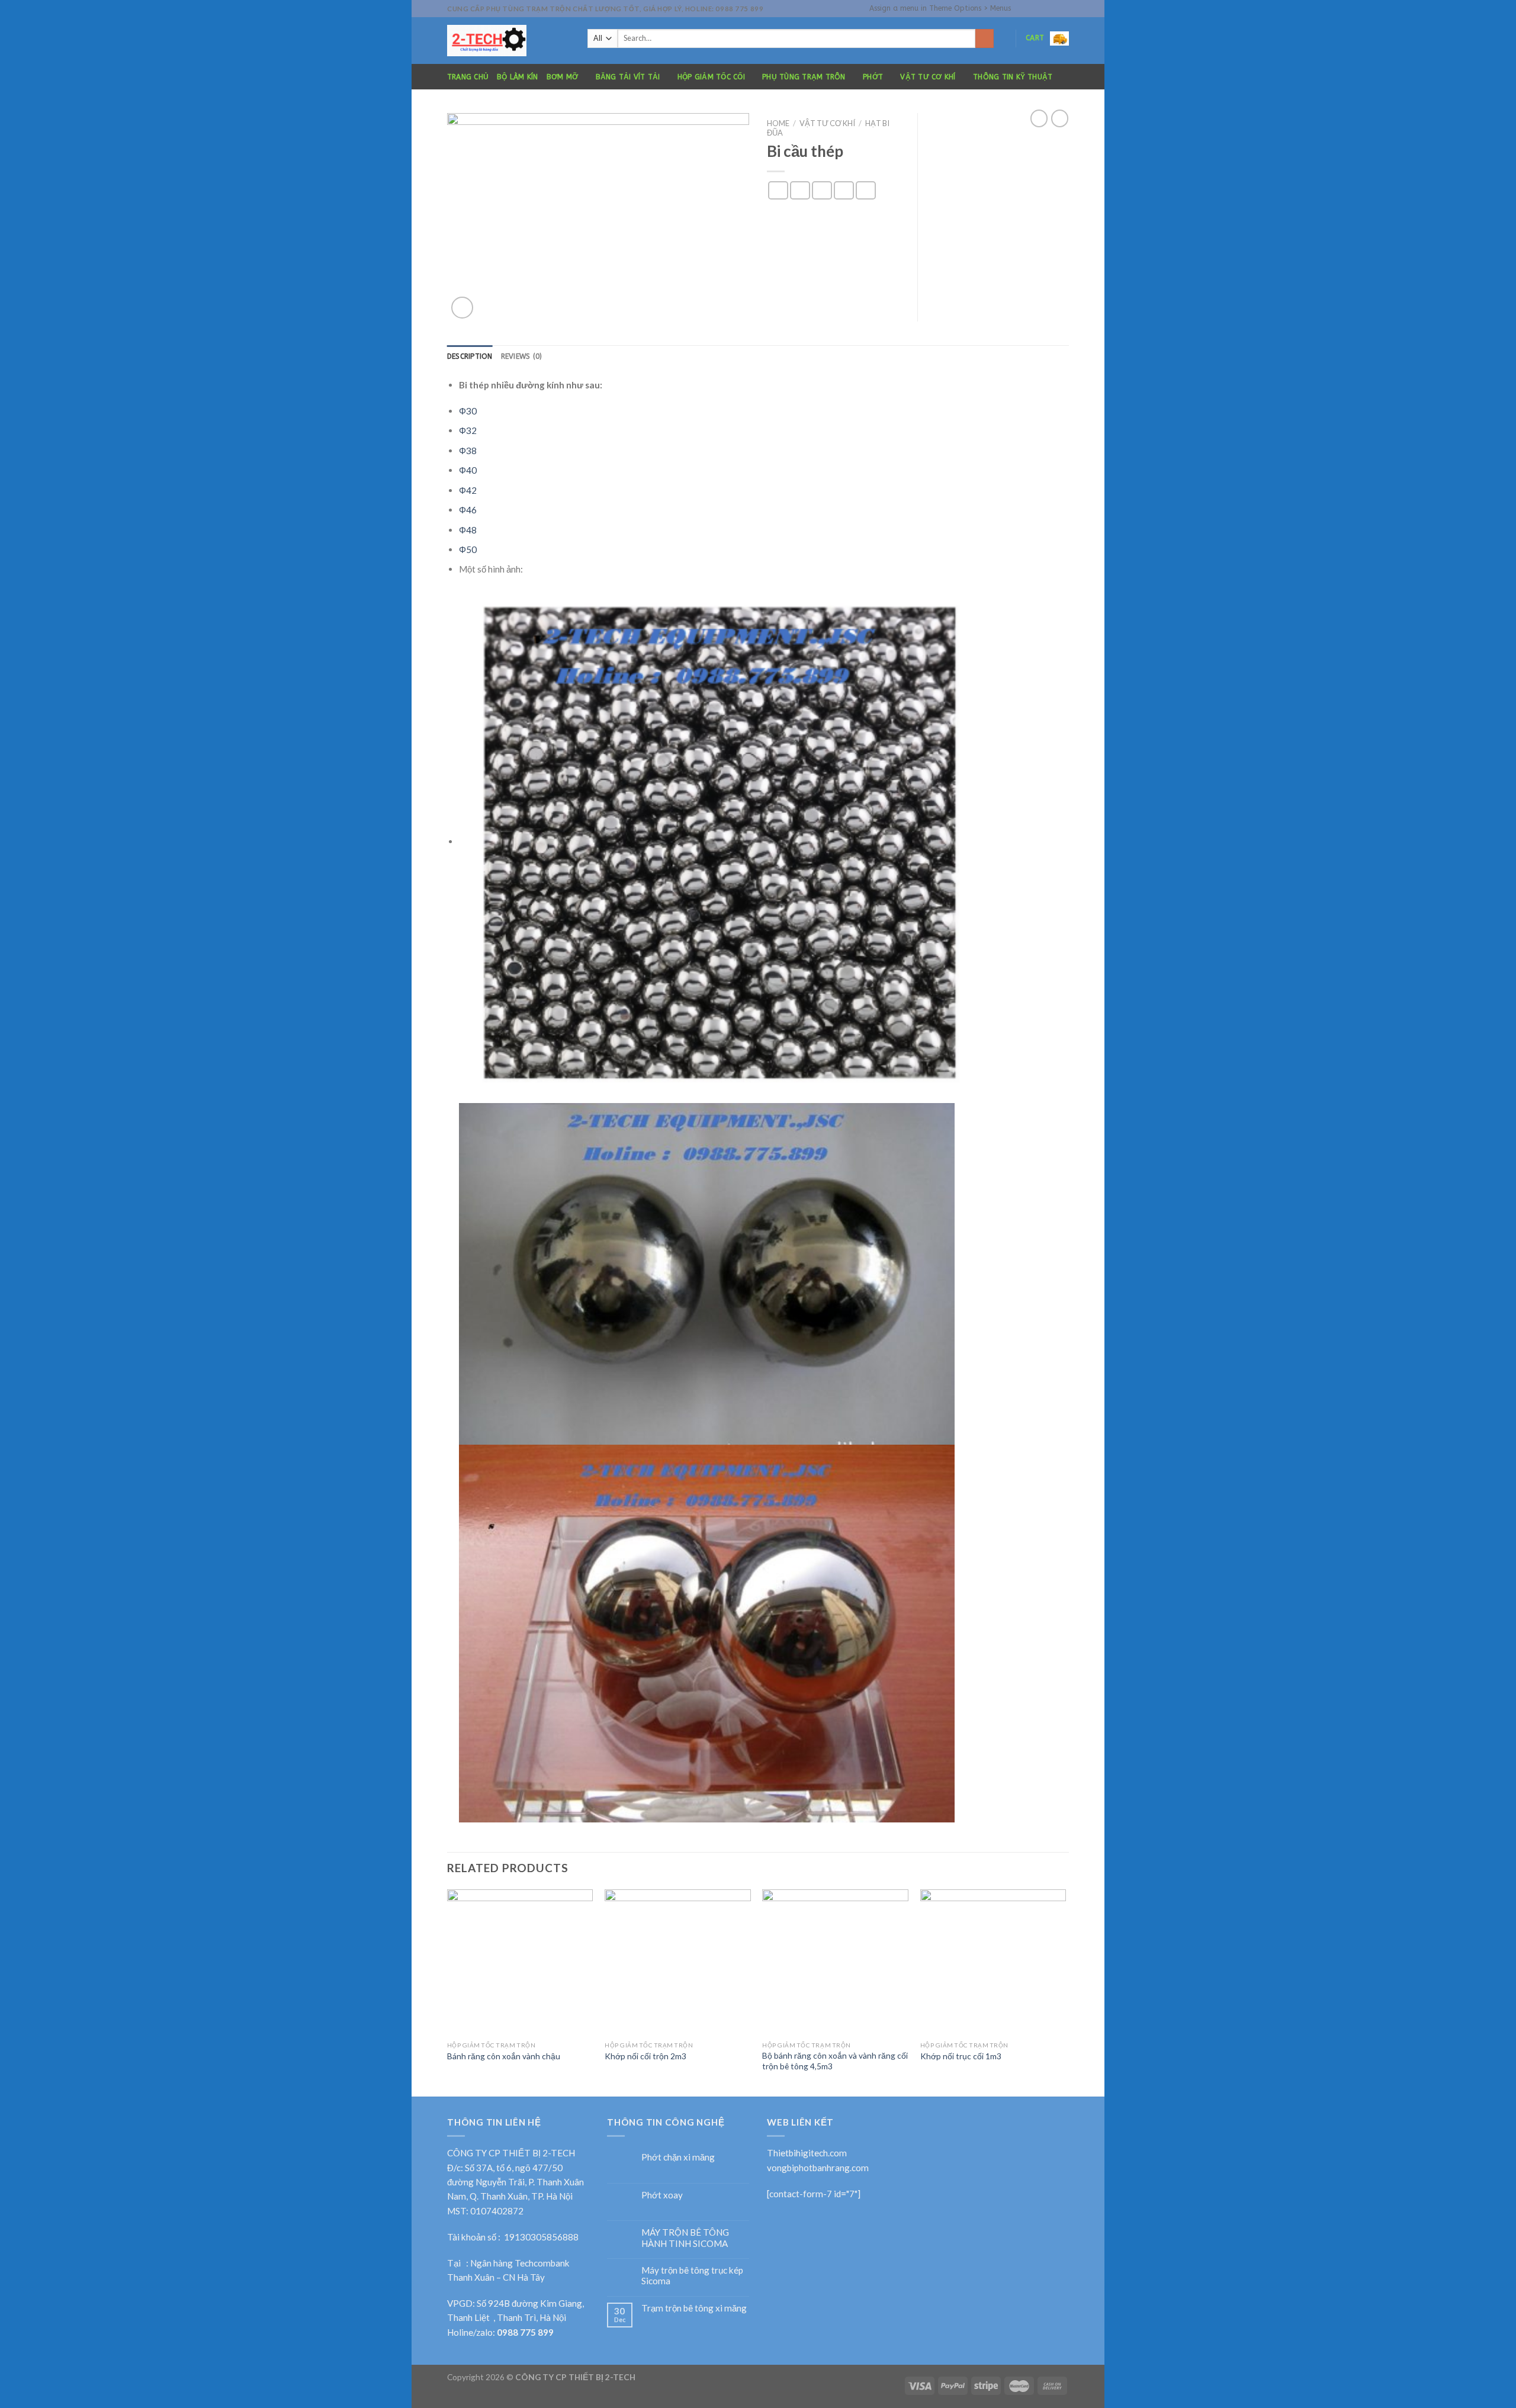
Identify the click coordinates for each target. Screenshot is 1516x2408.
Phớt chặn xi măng (678, 2157)
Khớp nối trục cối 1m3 (961, 2056)
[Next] (1065, 1992)
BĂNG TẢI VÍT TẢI (628, 77)
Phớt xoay (662, 2195)
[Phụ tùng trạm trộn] (508, 41)
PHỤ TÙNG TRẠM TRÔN (804, 77)
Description (470, 356)
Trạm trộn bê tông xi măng (694, 2308)
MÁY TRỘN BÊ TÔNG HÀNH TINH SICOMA (685, 2237)
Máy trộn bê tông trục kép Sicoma (692, 2275)
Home (778, 123)
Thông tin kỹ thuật (1013, 77)
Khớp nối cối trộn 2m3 (645, 2056)
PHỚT (873, 77)
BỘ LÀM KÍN (517, 77)
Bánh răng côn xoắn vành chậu (504, 2056)
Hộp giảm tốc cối (711, 77)
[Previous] (448, 1992)
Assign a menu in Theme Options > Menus (940, 8)
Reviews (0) (522, 356)
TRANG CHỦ (468, 77)
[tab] (470, 357)
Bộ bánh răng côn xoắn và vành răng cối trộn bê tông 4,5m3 (835, 2061)
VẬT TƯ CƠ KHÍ (928, 77)
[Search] (985, 38)
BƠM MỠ (562, 77)
